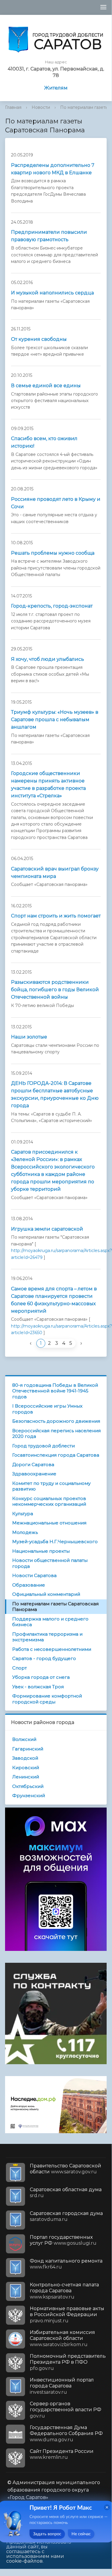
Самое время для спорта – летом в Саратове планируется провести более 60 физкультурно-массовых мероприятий (54, 1300)
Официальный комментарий (46, 1594)
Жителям (56, 88)
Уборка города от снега (41, 1677)
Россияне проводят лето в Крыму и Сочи (56, 503)
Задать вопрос (47, 2534)
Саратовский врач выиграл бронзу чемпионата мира (55, 873)
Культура (23, 1514)
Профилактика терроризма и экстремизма (47, 1637)
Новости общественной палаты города (50, 1563)
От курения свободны (39, 339)
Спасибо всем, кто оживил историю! (44, 442)
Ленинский (26, 1777)
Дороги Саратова (33, 1465)
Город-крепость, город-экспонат (52, 606)
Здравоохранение (34, 1474)
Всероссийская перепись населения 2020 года (56, 1434)
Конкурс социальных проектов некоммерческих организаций (49, 1501)
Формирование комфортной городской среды (47, 1699)
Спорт (20, 1668)
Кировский (26, 1768)
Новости (41, 107)
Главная (13, 107)
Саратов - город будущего (44, 1658)
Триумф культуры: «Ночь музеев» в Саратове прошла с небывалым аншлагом (55, 720)
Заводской (25, 1758)
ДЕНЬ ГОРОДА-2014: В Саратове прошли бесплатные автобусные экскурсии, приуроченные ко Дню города (55, 1094)
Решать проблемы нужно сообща (53, 553)
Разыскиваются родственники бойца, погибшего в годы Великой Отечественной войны (55, 990)
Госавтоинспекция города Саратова (56, 1455)
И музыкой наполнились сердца (52, 293)
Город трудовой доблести (43, 1446)
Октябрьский (28, 1786)
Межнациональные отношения (49, 1523)
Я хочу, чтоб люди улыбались (48, 659)
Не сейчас (81, 2534)
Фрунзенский (29, 1795)
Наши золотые (29, 1037)
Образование (29, 1585)
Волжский (24, 1739)
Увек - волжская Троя (38, 1687)
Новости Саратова (34, 1575)
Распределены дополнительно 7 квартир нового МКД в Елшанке (53, 169)
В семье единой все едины (46, 386)
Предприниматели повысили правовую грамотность (49, 236)
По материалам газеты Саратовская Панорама (55, 1607)
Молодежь (25, 1532)
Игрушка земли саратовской (47, 1229)
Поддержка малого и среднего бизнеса (50, 1622)
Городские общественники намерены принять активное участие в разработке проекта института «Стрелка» (48, 785)
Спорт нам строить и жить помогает (56, 916)
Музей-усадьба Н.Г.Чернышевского (55, 1542)
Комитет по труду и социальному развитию (51, 1486)
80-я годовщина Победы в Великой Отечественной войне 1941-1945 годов (55, 1391)
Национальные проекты (41, 1551)
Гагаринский (28, 1749)
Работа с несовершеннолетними (52, 1649)
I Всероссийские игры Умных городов (47, 1409)
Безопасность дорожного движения (56, 1421)
